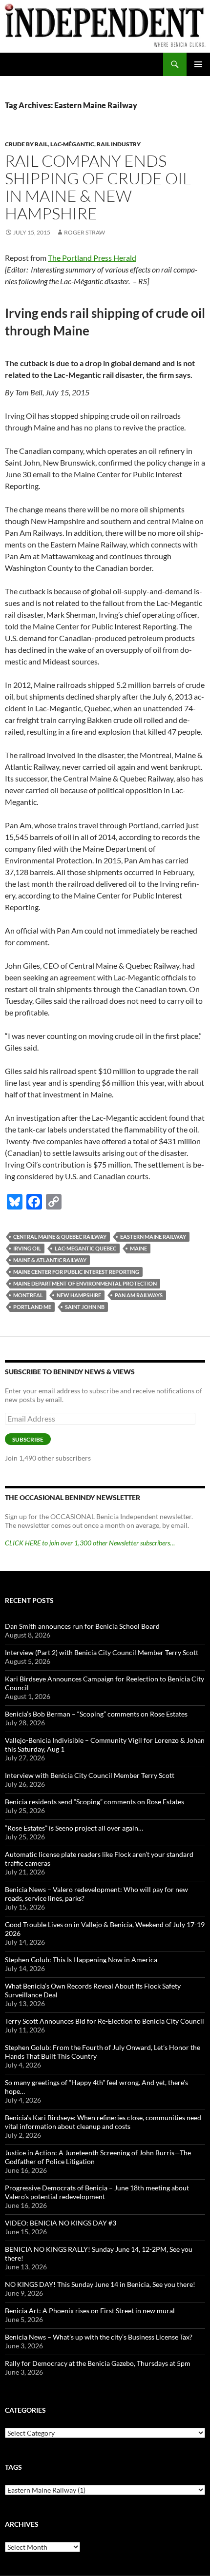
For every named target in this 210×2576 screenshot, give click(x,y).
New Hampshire (79, 1295)
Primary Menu (198, 64)
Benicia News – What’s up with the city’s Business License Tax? (99, 2337)
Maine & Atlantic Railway (50, 1260)
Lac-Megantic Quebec (85, 1248)
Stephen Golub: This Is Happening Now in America (81, 1960)
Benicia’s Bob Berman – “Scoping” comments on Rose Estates (96, 1714)
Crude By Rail (26, 144)
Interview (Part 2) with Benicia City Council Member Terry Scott (102, 1652)
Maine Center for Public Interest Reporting (76, 1272)
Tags (13, 2467)
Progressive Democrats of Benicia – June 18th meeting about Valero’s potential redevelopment (97, 2192)
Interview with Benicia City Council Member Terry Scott (90, 1775)
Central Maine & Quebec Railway (60, 1237)
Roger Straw (84, 232)
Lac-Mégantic (72, 144)
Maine (138, 1248)
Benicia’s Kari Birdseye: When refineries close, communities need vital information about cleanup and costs (103, 2122)
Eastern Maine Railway (153, 1237)
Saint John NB (85, 1307)
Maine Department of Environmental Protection (85, 1283)
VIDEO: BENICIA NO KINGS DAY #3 (61, 2223)
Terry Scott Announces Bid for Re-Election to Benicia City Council (105, 2021)
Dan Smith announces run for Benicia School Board (82, 1626)
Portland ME (32, 1307)
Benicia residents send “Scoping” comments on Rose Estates (94, 1802)
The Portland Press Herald (92, 258)
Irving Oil (27, 1248)
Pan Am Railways (139, 1295)
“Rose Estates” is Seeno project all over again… (74, 1828)
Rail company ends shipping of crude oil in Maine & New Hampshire (98, 187)
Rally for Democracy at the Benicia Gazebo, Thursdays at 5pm (98, 2363)
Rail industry (119, 144)
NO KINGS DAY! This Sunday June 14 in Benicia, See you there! (100, 2284)
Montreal (28, 1295)
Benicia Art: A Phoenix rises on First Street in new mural (90, 2311)
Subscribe (28, 1439)
